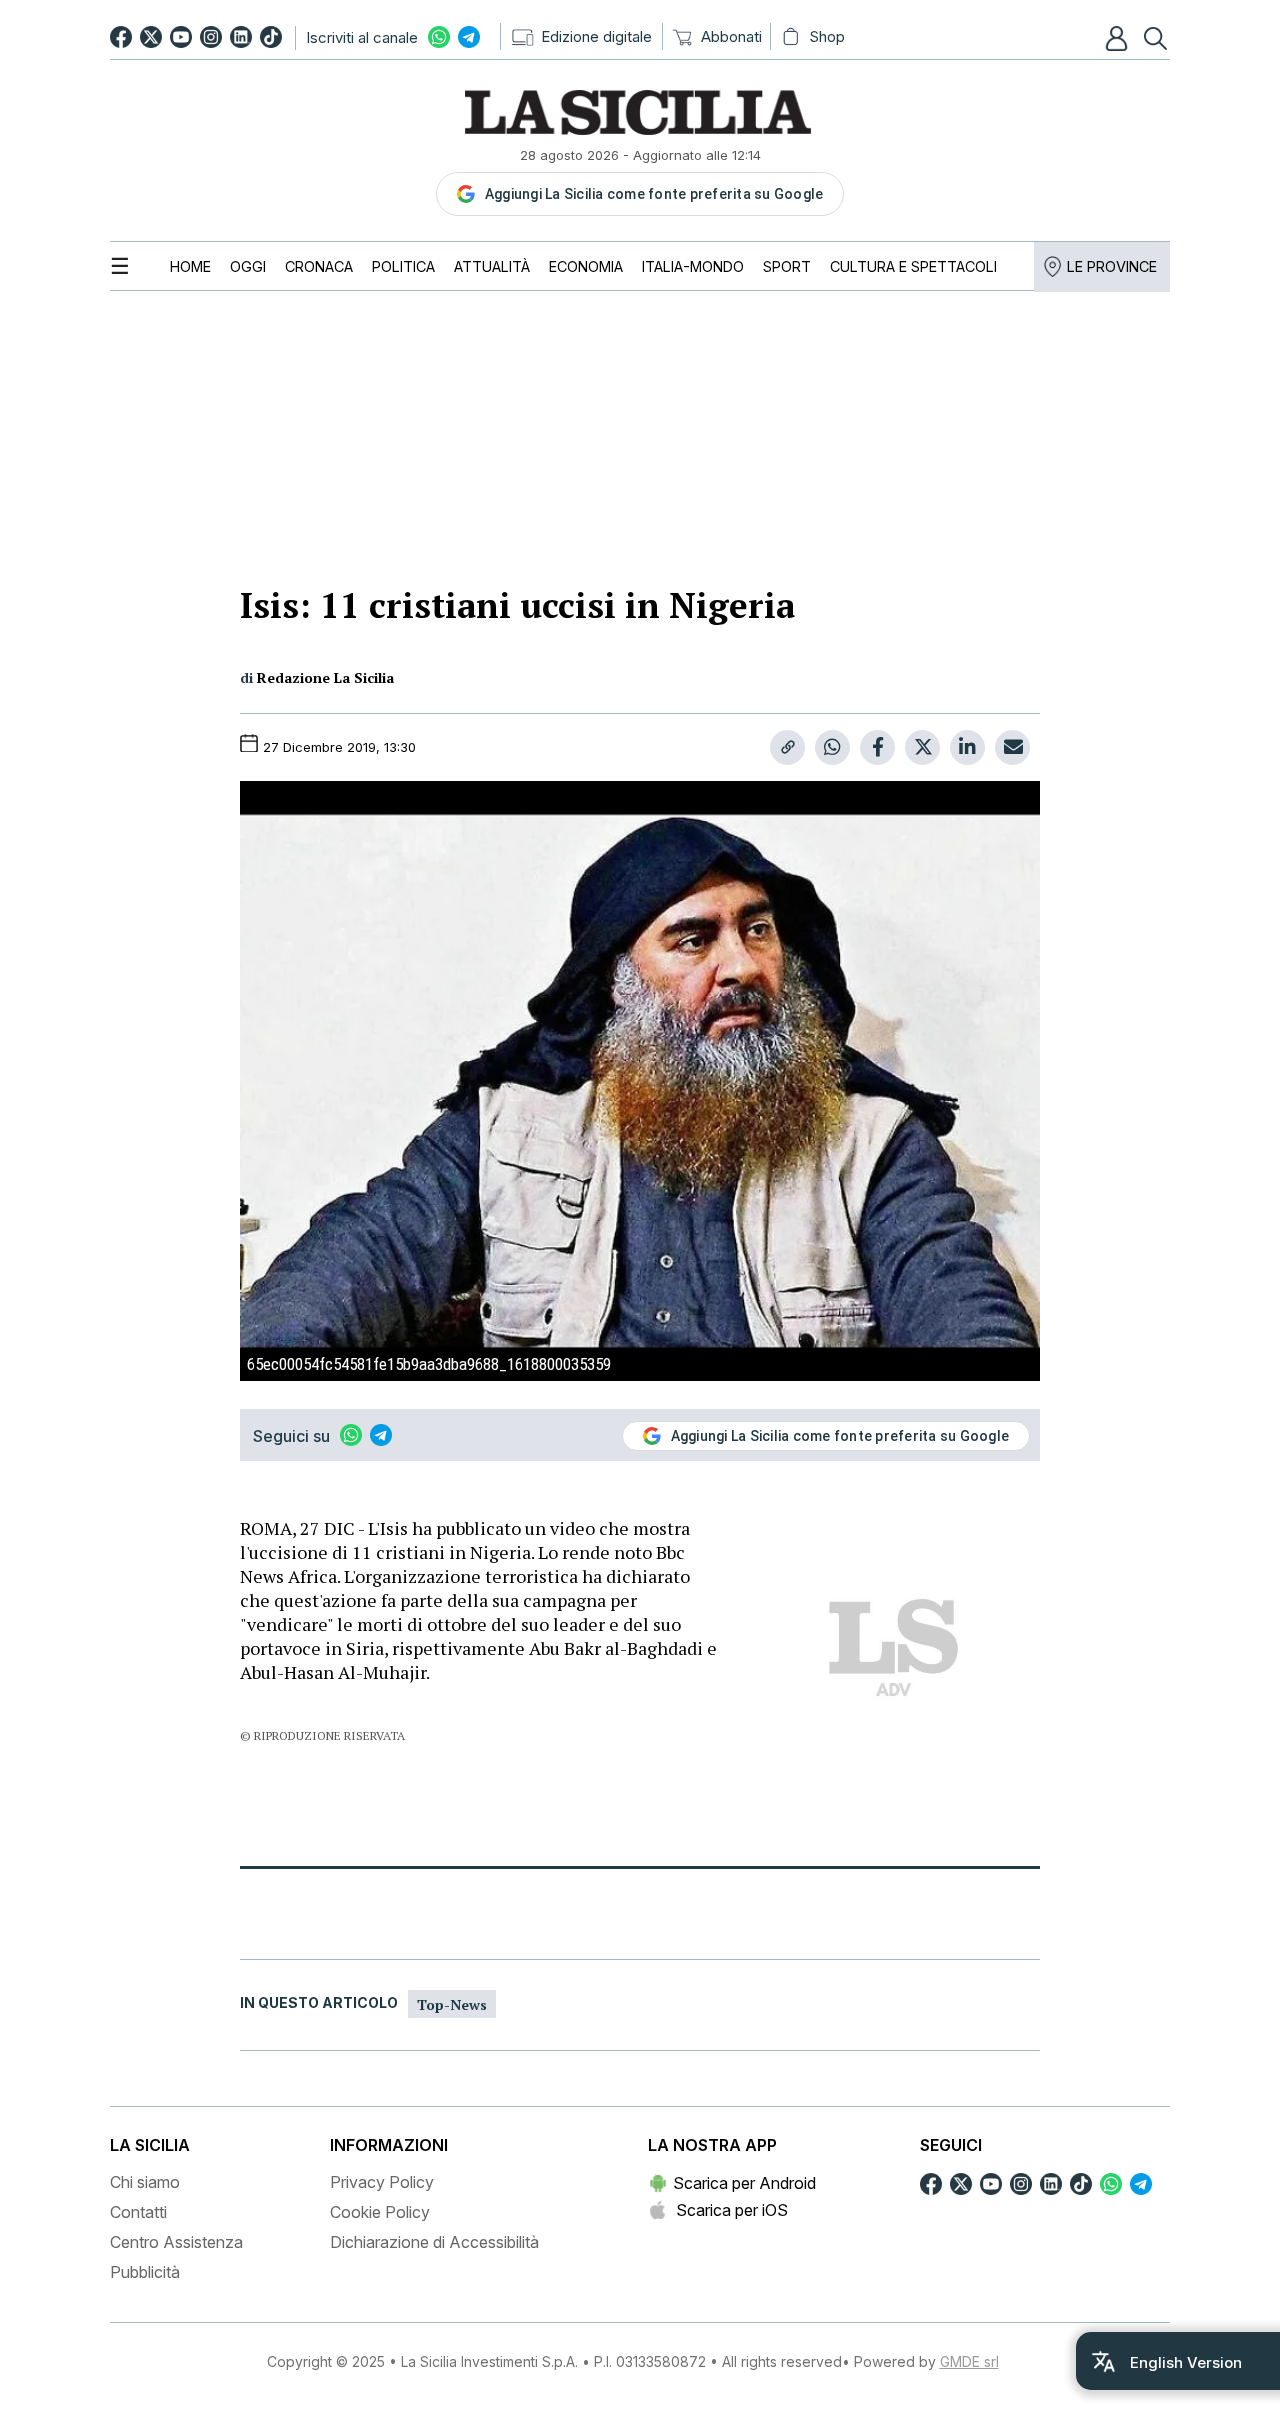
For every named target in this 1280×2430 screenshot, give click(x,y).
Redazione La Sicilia (325, 677)
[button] (1119, 38)
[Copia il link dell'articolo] (787, 747)
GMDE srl (969, 2361)
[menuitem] (190, 266)
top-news (452, 2004)
